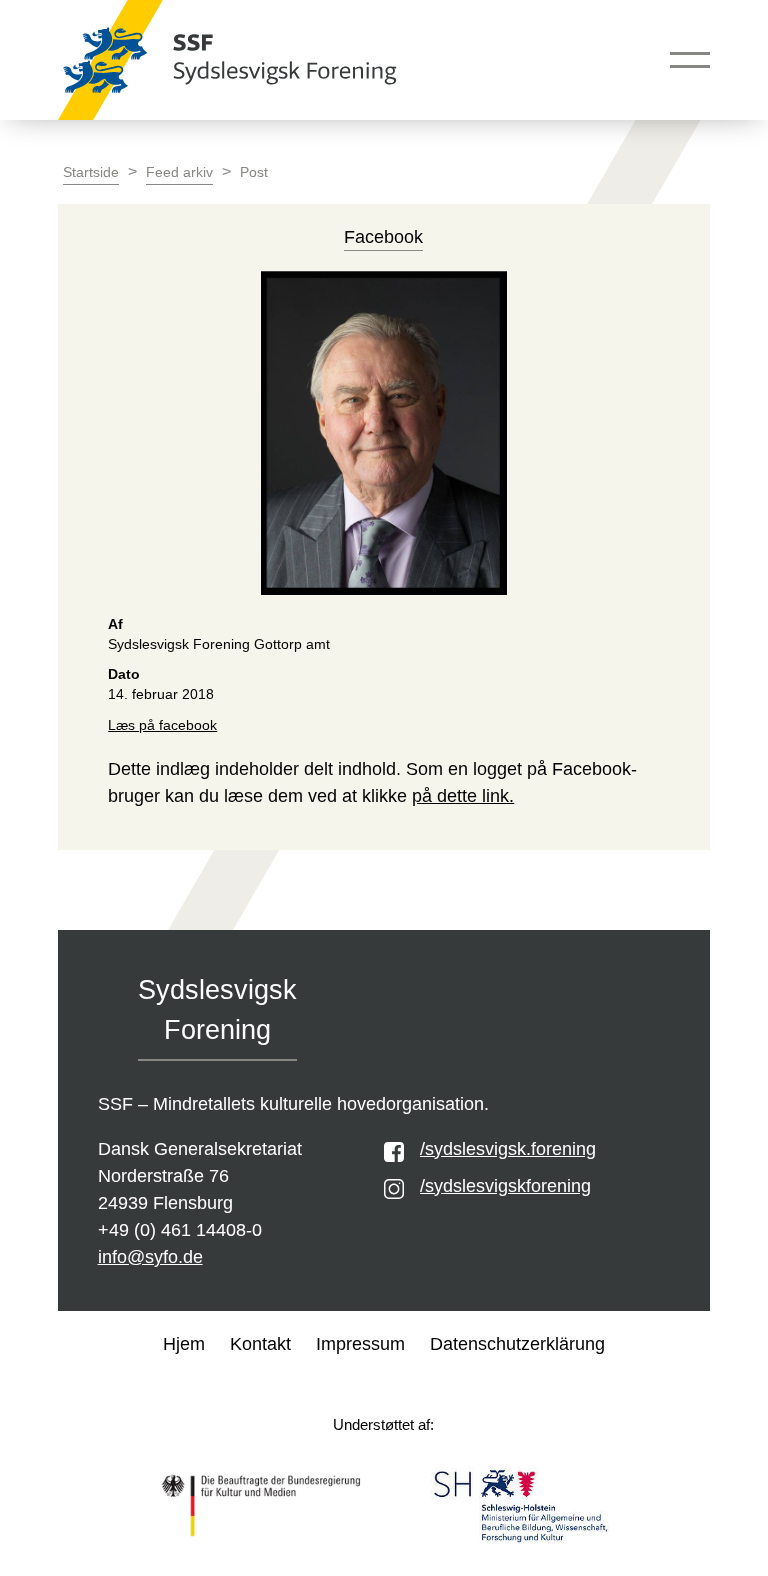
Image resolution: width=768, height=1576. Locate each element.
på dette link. (463, 796)
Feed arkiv (179, 172)
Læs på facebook (162, 725)
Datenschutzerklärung (517, 1344)
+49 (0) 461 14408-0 (180, 1230)
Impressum (360, 1344)
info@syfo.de (150, 1257)
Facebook (383, 237)
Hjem (184, 1344)
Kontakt (260, 1344)
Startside (91, 172)
